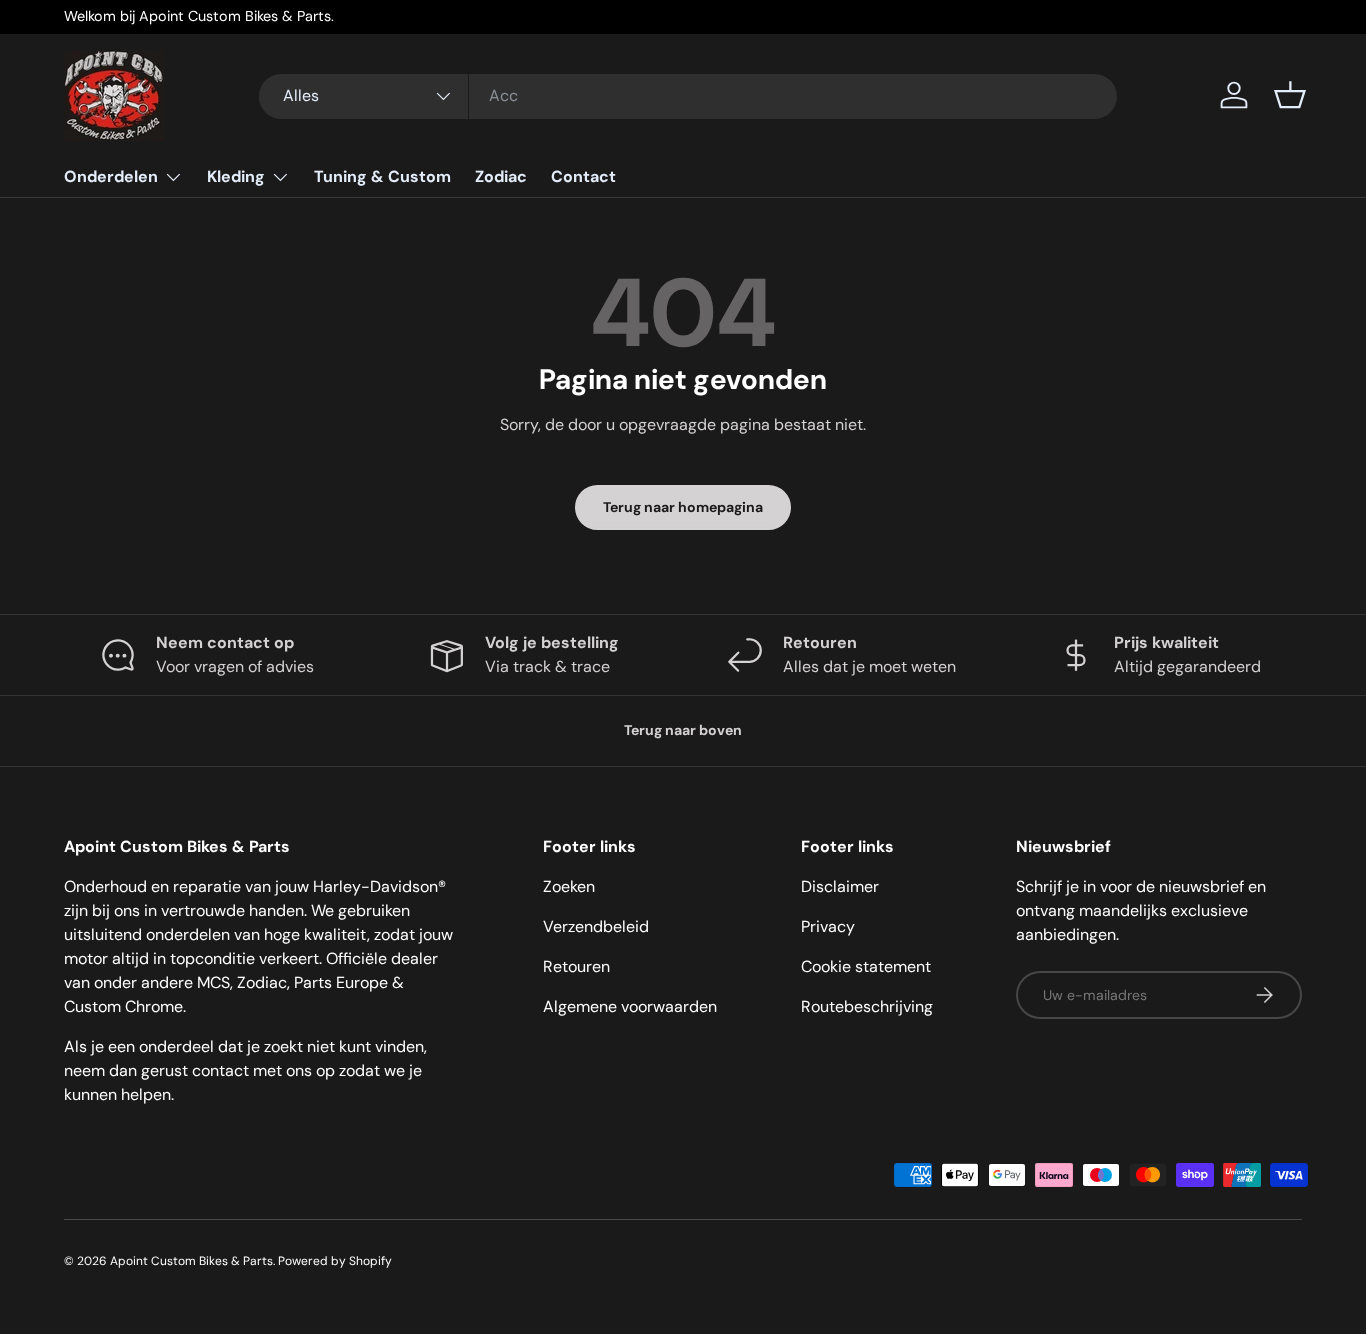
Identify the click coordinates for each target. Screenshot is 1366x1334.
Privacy (828, 926)
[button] (1290, 95)
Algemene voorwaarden (630, 1006)
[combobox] (688, 95)
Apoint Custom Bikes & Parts (191, 1261)
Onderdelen (111, 176)
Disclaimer (840, 886)
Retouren (576, 966)
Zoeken (569, 886)
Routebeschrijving (867, 1006)
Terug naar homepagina (683, 507)
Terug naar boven (683, 730)
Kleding (236, 176)
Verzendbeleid (596, 926)
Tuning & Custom (382, 176)
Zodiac (501, 176)
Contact (583, 176)
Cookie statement (866, 966)
